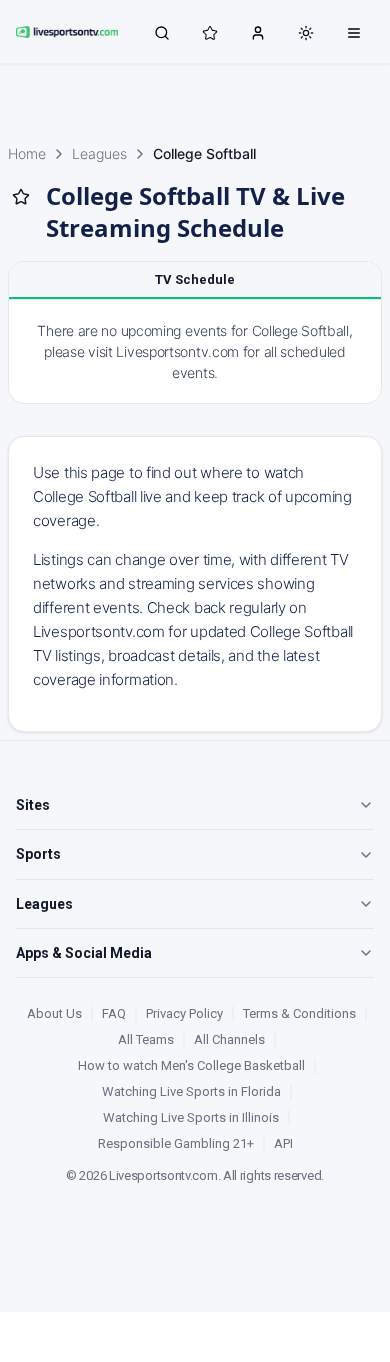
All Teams (146, 1039)
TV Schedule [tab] (195, 279)
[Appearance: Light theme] (306, 33)
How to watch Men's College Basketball (191, 1065)
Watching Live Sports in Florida (191, 1091)
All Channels (229, 1039)
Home (27, 153)
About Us (54, 1013)
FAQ (114, 1013)
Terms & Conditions (299, 1013)
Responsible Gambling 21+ (176, 1143)
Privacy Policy (184, 1013)
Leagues (99, 153)
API (283, 1143)
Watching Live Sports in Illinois (191, 1117)
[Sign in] (258, 32)
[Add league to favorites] (21, 197)
